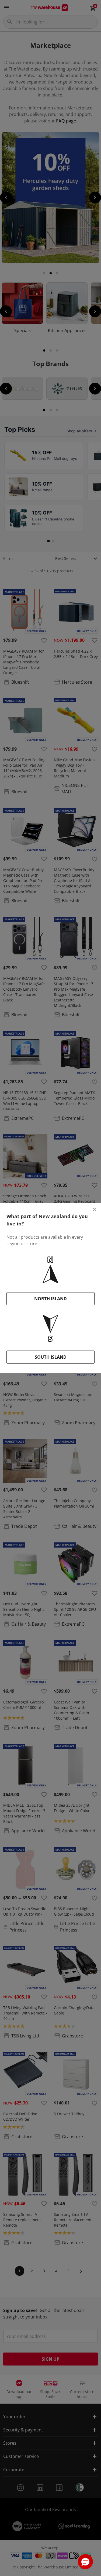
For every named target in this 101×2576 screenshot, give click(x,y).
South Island (51, 1357)
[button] (85, 2562)
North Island (50, 1299)
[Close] (95, 1210)
